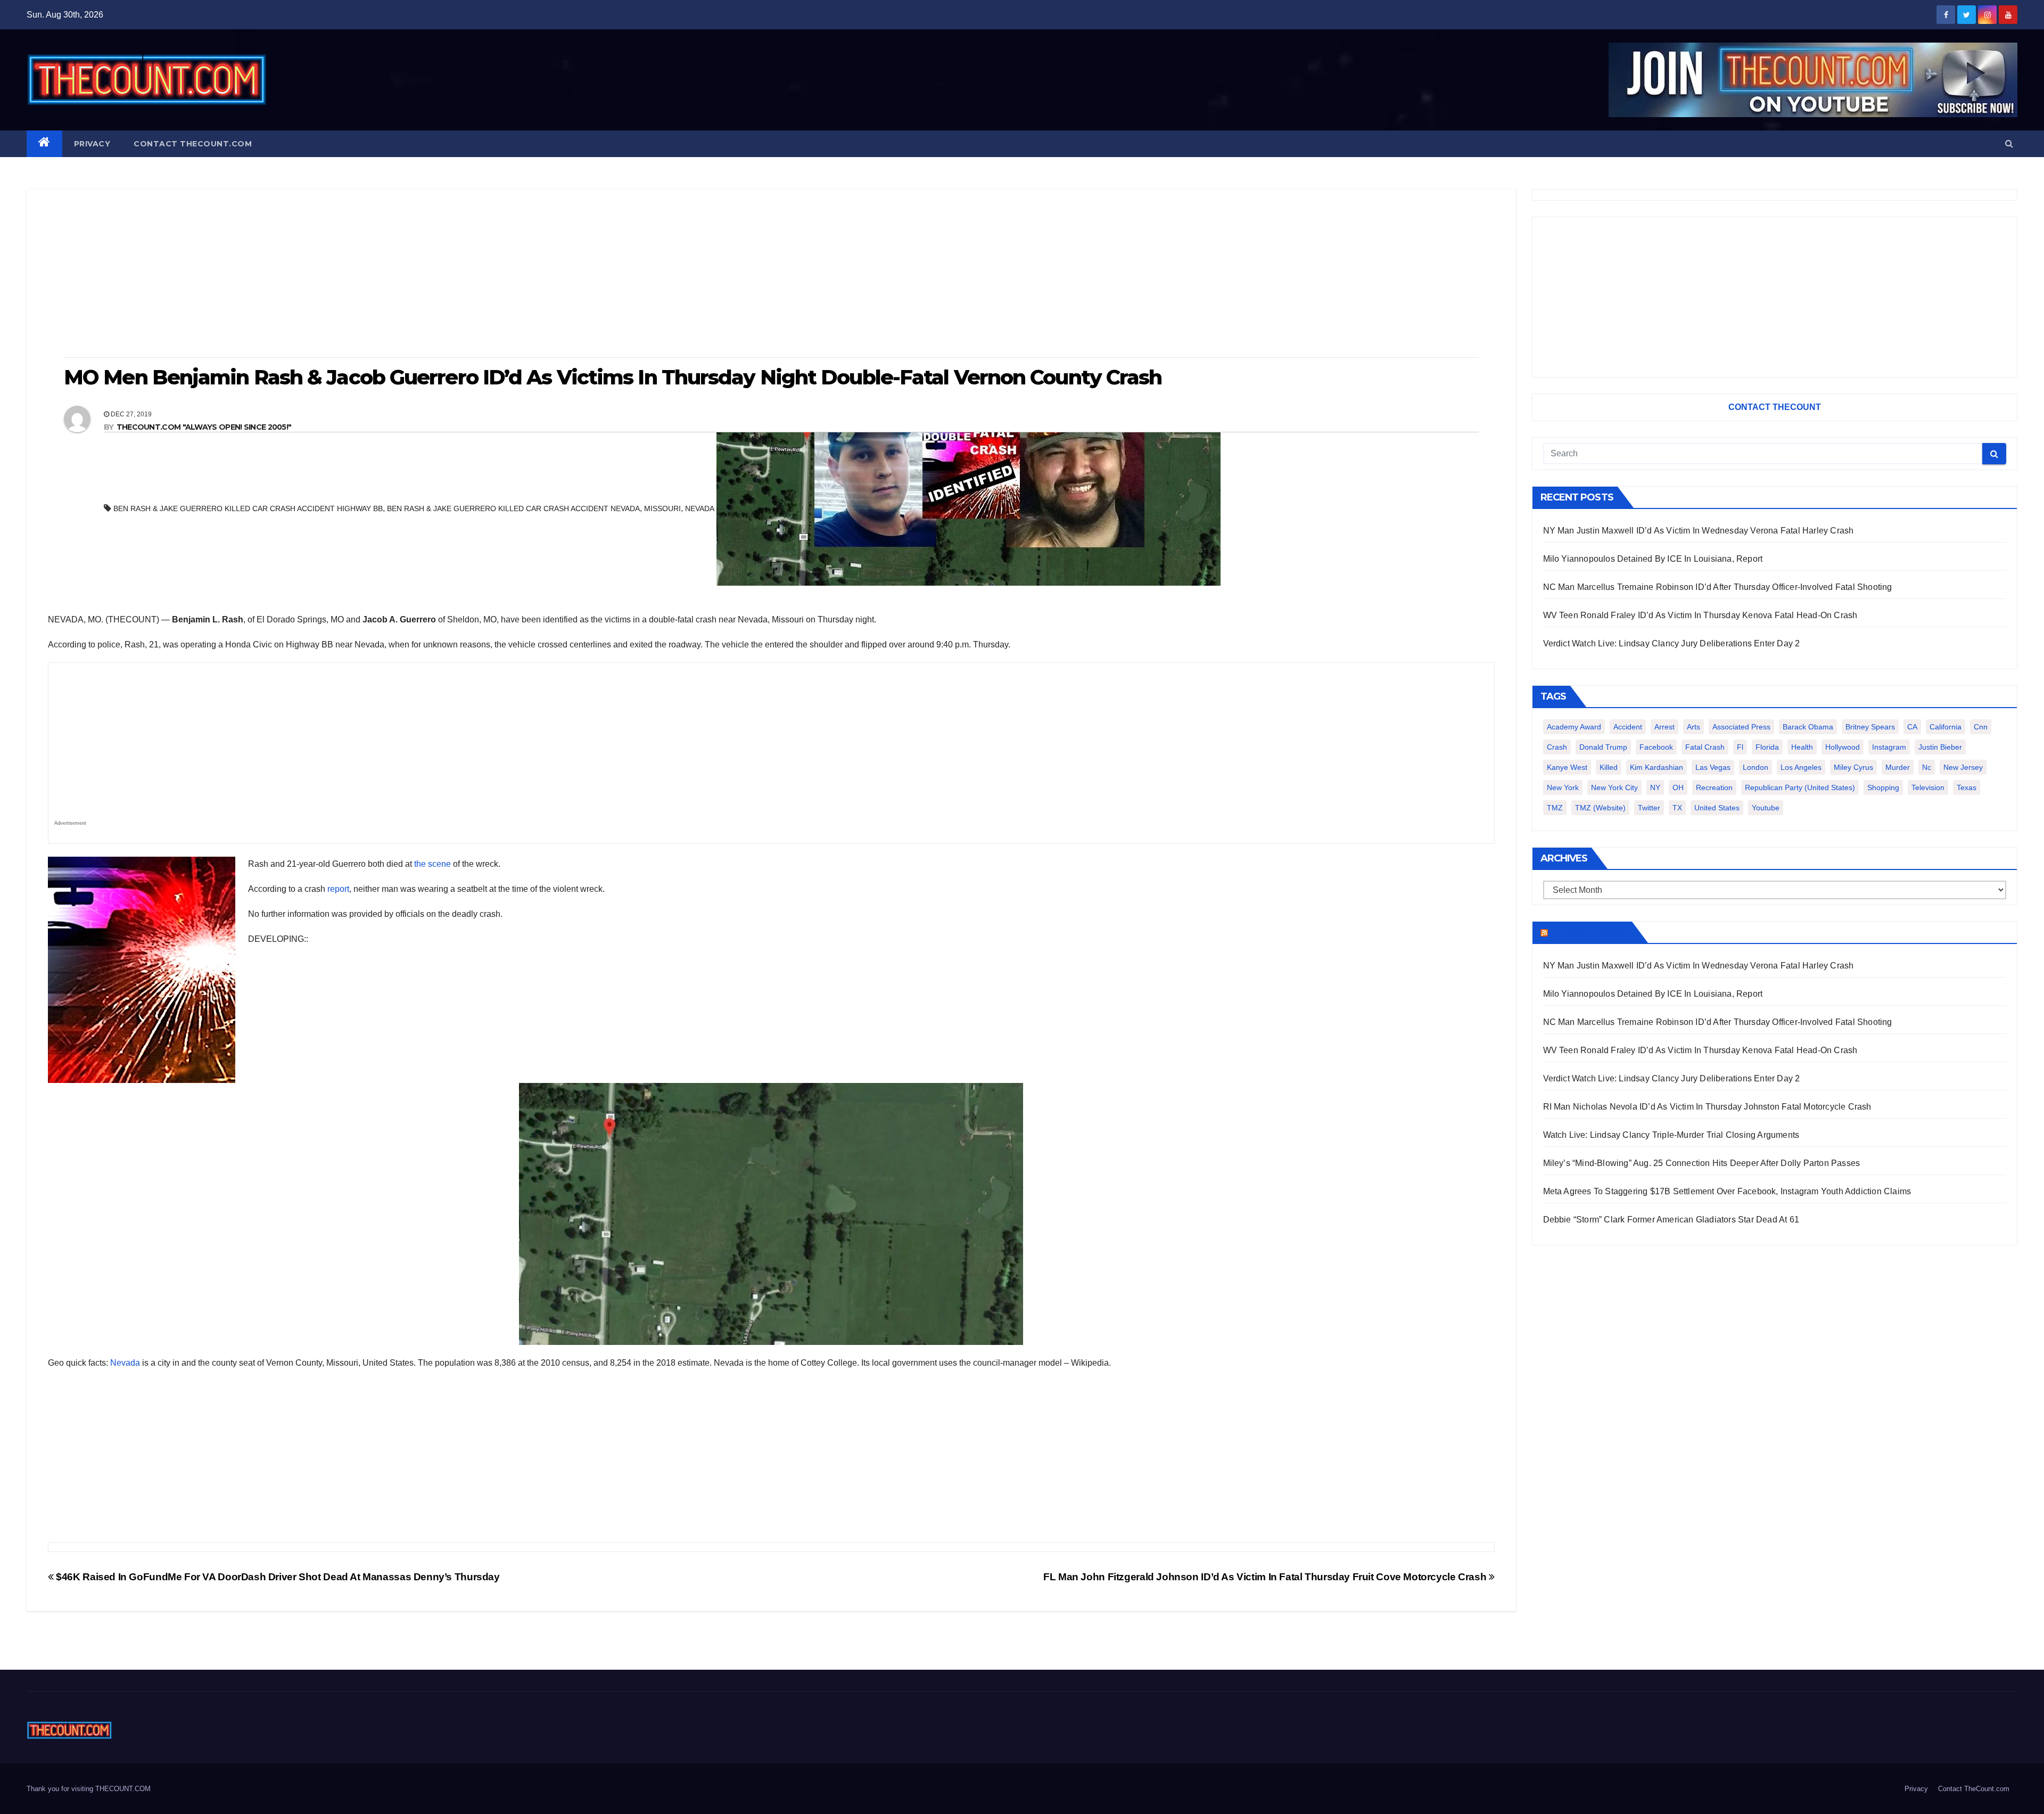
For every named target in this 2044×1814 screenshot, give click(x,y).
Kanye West (1567, 767)
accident (1628, 727)
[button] (2009, 143)
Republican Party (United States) (1800, 787)
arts (1693, 727)
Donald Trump (1603, 747)
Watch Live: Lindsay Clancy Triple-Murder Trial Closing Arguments (1671, 1135)
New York (1563, 787)
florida (1767, 747)
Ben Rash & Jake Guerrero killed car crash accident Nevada (513, 508)
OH (1678, 787)
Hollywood (1843, 747)
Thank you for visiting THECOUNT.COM (89, 1789)
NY (1655, 787)
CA (1912, 727)
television (1928, 787)
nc (1927, 767)
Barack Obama (1808, 727)
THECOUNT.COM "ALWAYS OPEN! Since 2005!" (204, 427)
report (338, 889)
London (1755, 767)
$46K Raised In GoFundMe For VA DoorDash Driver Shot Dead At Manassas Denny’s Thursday (277, 1577)
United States (1717, 808)
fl (1740, 747)
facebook (1656, 747)
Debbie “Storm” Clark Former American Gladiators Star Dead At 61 (1671, 1220)
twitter (1649, 808)
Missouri (662, 508)
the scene (432, 864)
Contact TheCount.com (193, 144)
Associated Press (1741, 727)
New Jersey (1963, 767)
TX (1677, 808)
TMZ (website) (1600, 808)
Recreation (1714, 787)
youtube (1766, 808)
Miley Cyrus (1853, 767)
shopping (1883, 787)
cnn (1981, 727)
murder (1898, 767)
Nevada (125, 1363)
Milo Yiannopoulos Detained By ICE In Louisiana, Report (1653, 559)
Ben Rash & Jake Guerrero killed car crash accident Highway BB (248, 508)
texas (1967, 787)
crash (1557, 747)
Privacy (92, 144)
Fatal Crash (1705, 747)
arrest (1664, 727)
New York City (1614, 787)
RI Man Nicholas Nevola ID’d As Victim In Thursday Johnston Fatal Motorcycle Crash (1707, 1107)
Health (1802, 747)
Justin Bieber (1940, 747)
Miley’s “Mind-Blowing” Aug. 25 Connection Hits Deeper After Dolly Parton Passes (1702, 1163)
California (1946, 727)
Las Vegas (1713, 767)
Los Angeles (1801, 767)
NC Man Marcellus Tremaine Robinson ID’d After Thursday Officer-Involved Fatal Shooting (1718, 587)
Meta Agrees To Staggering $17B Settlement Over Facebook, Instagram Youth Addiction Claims (1727, 1191)
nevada (700, 508)
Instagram (1889, 747)
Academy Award (1574, 727)
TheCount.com (1589, 932)
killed (1609, 767)
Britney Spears (1870, 727)
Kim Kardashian (1656, 767)
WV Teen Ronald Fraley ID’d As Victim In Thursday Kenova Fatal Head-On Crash (1700, 615)
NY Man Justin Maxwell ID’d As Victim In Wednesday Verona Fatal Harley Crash (1699, 531)
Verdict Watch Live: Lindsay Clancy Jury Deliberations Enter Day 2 (1672, 643)
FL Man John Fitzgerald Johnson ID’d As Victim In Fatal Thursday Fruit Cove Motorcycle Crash (1266, 1577)
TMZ (1555, 808)
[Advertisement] (771, 274)
